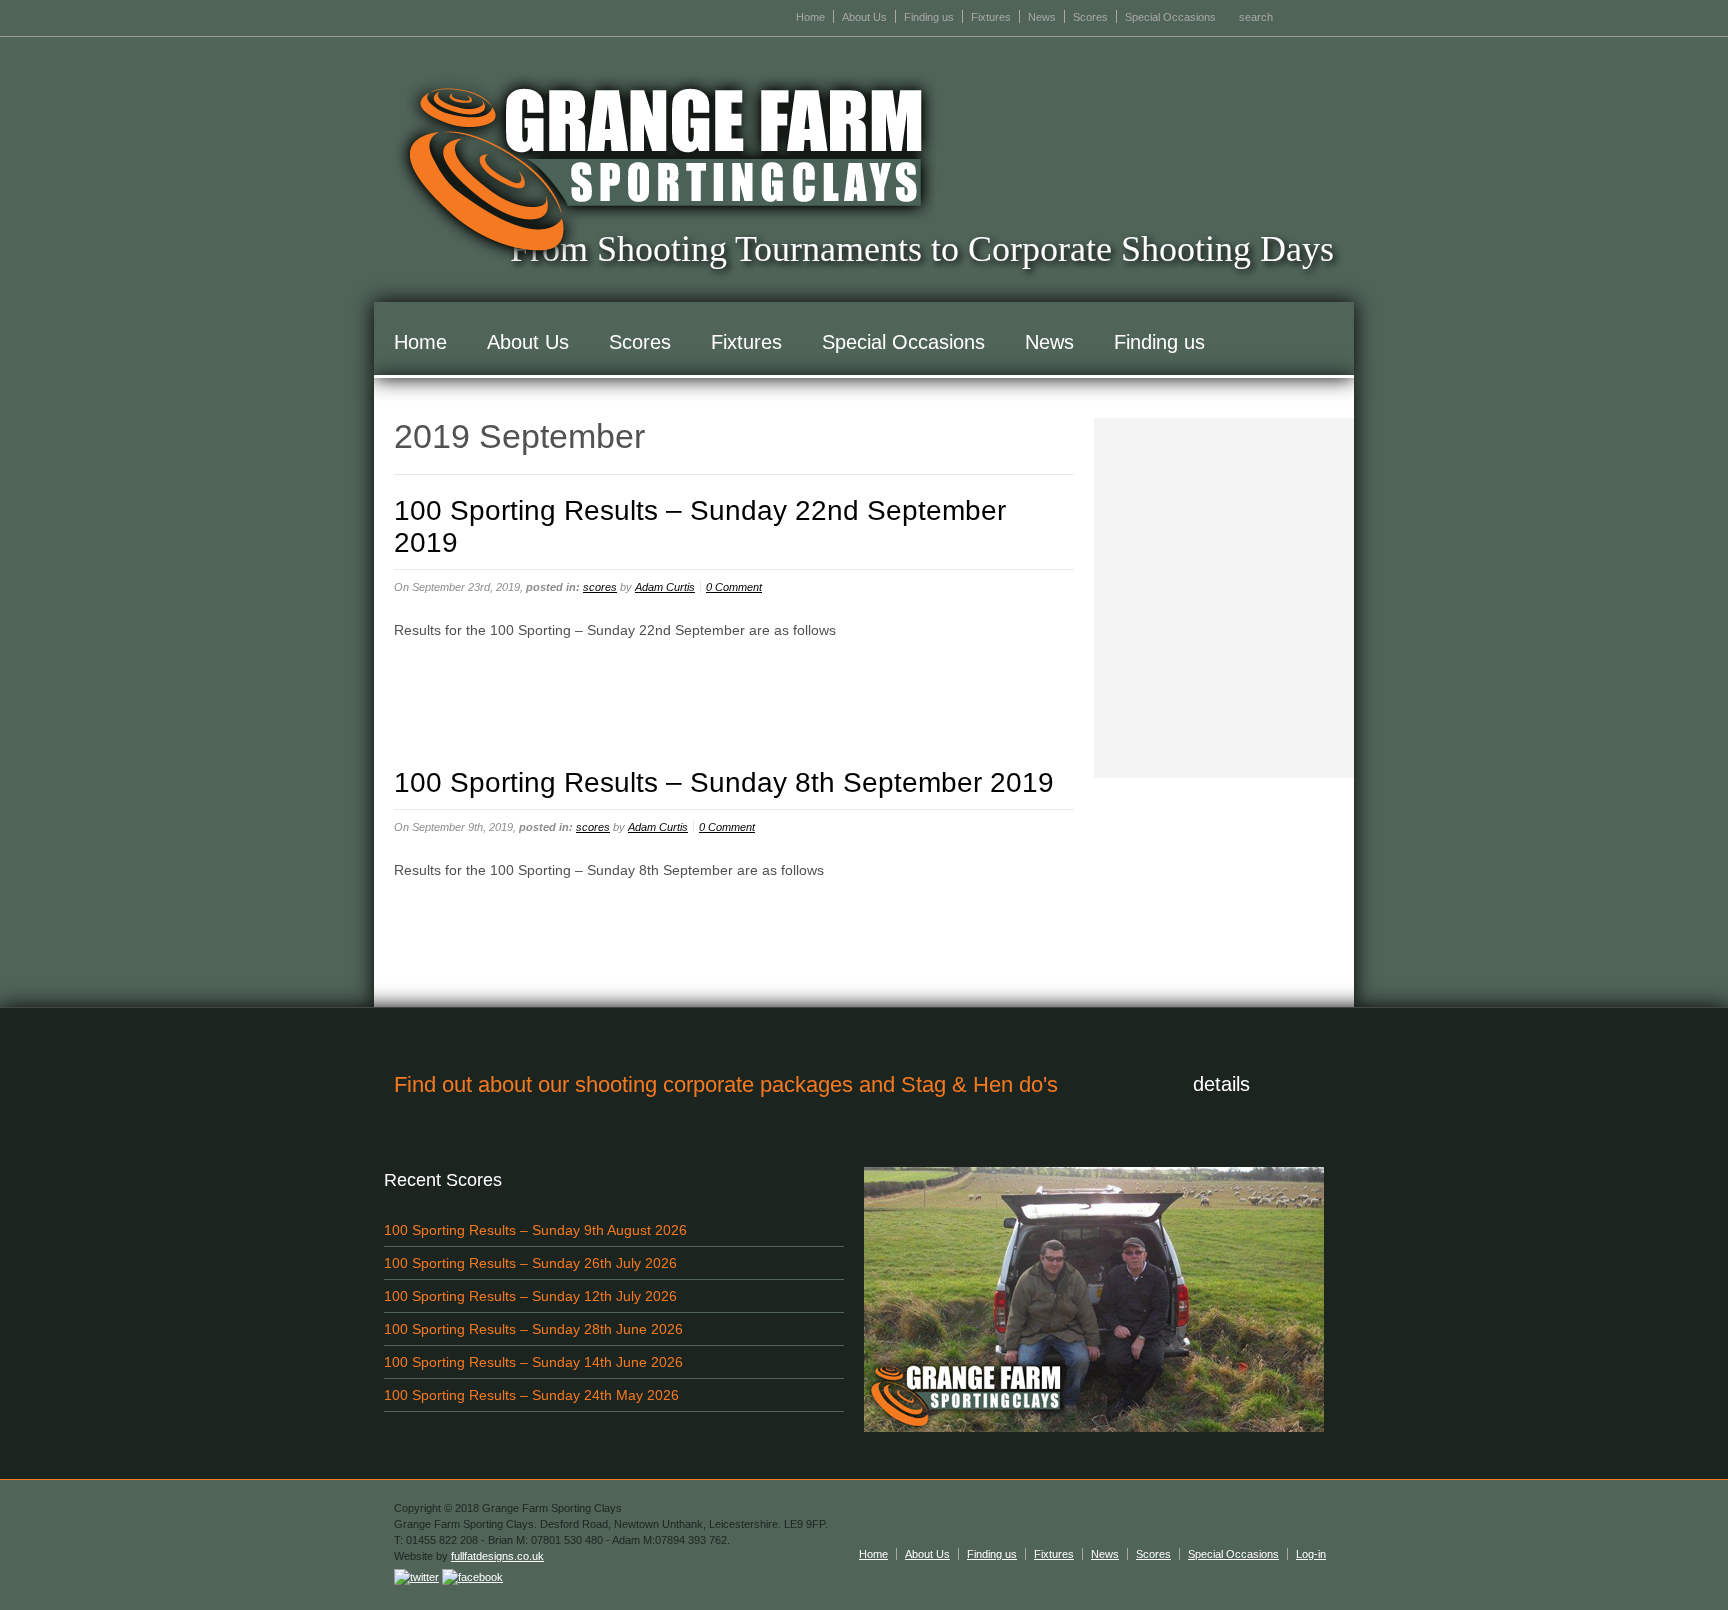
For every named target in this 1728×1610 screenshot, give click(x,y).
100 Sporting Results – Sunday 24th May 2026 (531, 1395)
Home (810, 17)
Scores (1090, 17)
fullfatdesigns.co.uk (497, 1556)
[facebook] (472, 1577)
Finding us (929, 17)
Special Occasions (1170, 17)
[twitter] (416, 1577)
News (1042, 17)
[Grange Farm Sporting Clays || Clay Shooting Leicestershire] (666, 169)
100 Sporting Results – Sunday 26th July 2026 (530, 1263)
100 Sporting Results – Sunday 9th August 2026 (535, 1230)
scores (600, 587)
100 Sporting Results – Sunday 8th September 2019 (724, 782)
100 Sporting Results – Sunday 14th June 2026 (533, 1362)
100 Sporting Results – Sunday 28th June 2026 (533, 1329)
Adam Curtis (665, 587)
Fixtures (991, 17)
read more (444, 675)
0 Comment (734, 587)
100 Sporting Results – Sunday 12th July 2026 (530, 1296)
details (1221, 1084)
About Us (864, 17)
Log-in (1311, 1554)
